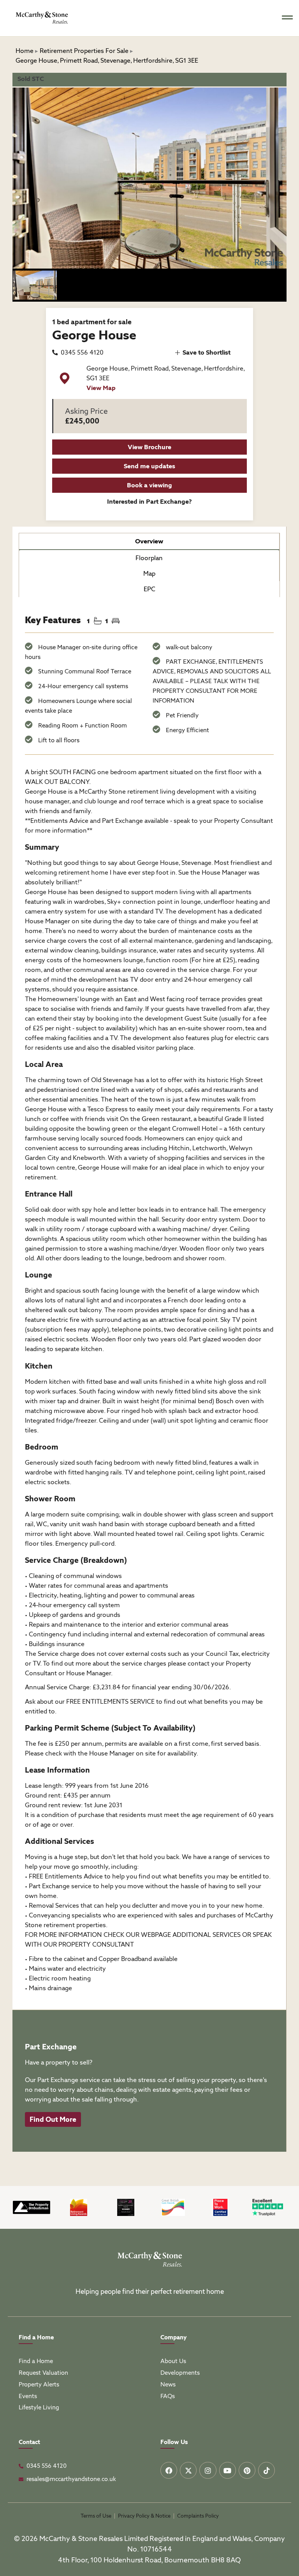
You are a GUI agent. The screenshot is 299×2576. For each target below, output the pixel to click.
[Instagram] (208, 2470)
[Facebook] (169, 2470)
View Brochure (149, 447)
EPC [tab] (149, 589)
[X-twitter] (188, 2470)
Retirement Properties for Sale (84, 51)
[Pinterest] (247, 2470)
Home (25, 51)
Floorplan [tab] (149, 558)
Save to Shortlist (206, 352)
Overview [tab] (149, 541)
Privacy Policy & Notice (144, 2516)
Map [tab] (149, 574)
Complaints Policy (198, 2516)
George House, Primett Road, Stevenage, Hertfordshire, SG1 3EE (107, 61)
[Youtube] (228, 2470)
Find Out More (53, 2119)
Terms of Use (96, 2516)
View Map (101, 388)
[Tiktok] (266, 2470)
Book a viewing (149, 485)
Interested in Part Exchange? (149, 502)
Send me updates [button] (149, 466)
